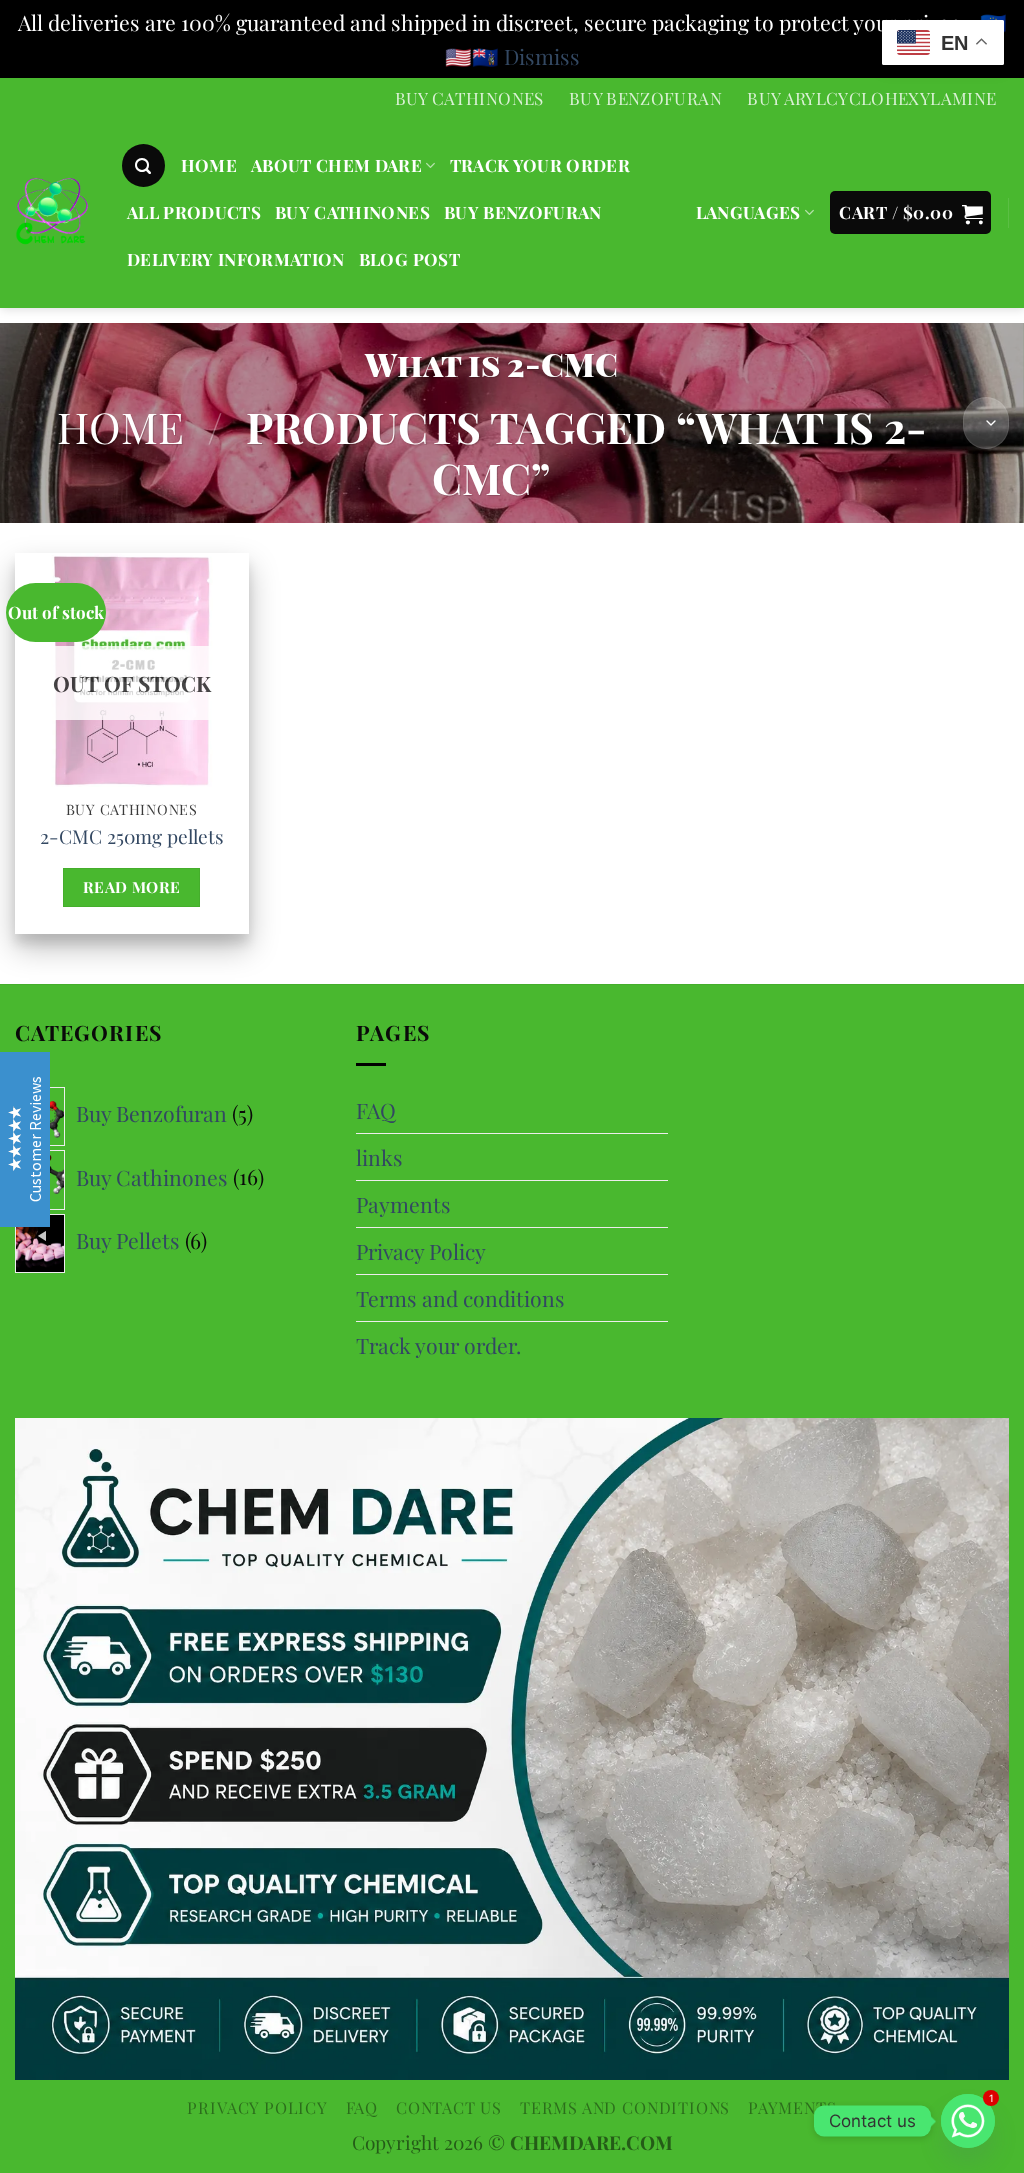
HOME (209, 165)
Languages (748, 212)
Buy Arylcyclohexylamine (871, 98)
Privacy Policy (421, 1251)
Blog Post (409, 259)
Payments (403, 1204)
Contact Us (449, 2107)
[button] (143, 165)
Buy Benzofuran (645, 98)
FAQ (376, 1110)
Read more (132, 886)
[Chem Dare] (52, 214)
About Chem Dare (336, 165)
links (379, 1157)
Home (120, 426)
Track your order (540, 165)
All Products (194, 212)
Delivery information (236, 259)
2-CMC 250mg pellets (132, 836)
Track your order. (438, 1345)
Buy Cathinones (469, 98)
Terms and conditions (460, 1298)
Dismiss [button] (542, 56)
